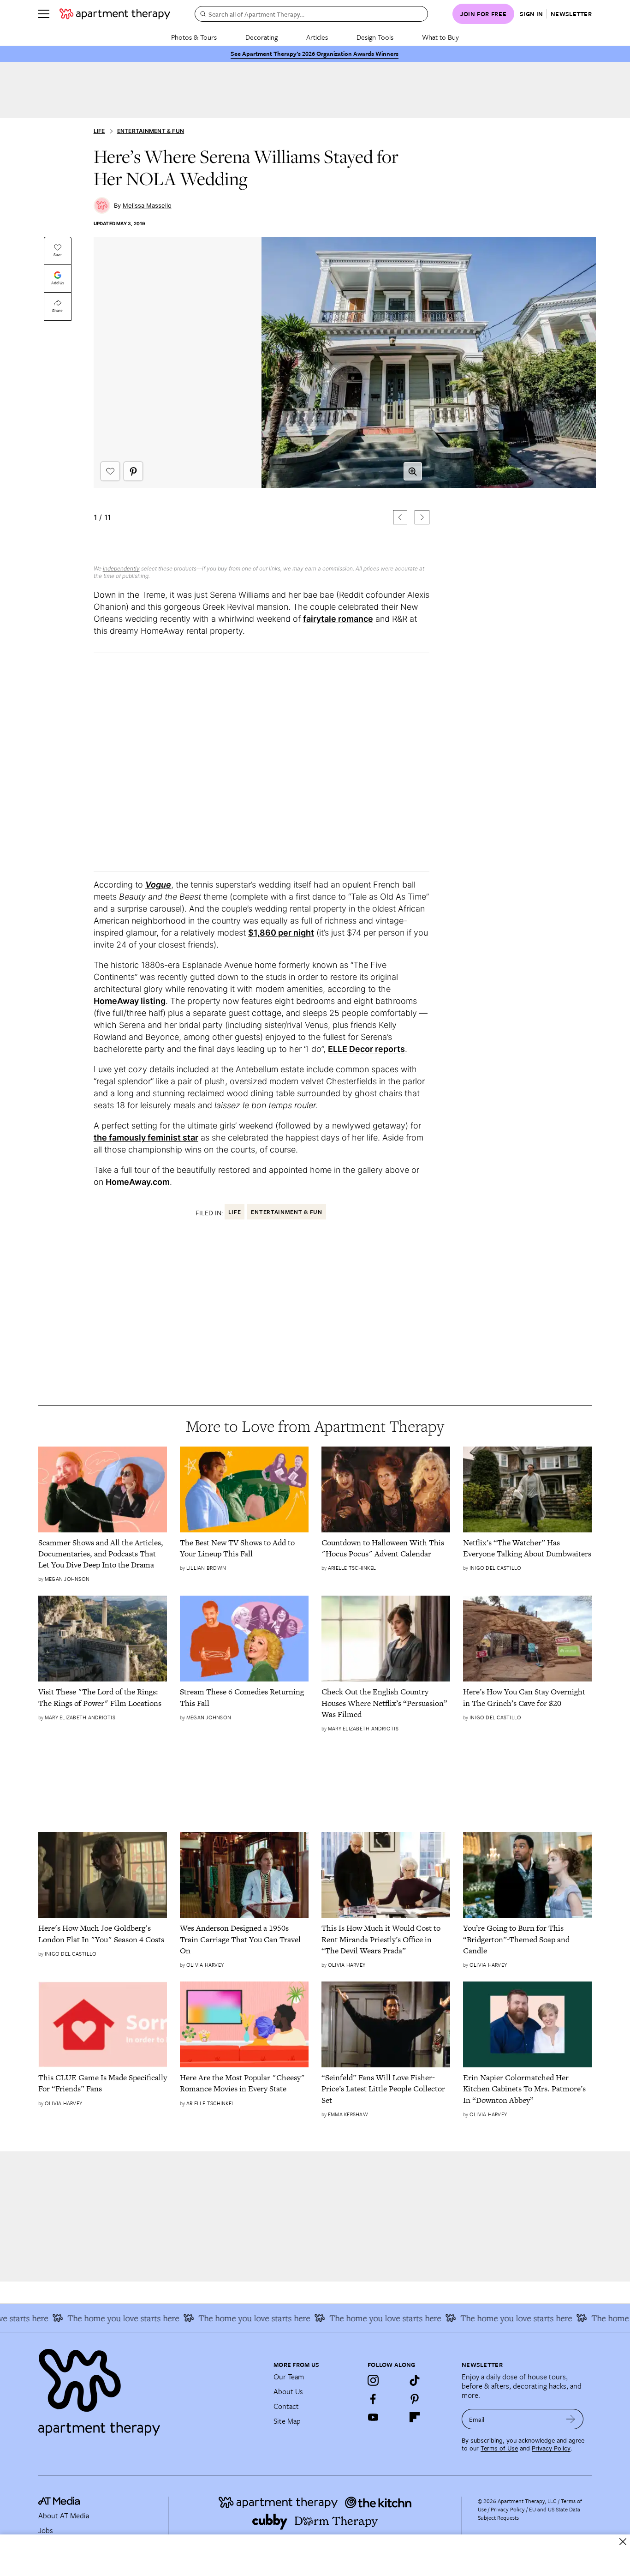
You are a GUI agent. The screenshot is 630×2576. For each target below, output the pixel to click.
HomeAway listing (130, 1001)
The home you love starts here (98, 2318)
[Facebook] (373, 2399)
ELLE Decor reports (366, 1049)
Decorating (262, 37)
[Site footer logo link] (150, 2388)
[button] (262, 395)
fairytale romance (338, 619)
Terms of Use (499, 2448)
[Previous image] (400, 517)
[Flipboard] (415, 2417)
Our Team (289, 2377)
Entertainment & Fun (151, 131)
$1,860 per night (281, 933)
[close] (623, 2542)
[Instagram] (373, 2380)
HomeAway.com (138, 1182)
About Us (288, 2391)
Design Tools (375, 37)
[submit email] (571, 2419)
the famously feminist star (146, 1138)
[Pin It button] (133, 471)
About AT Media (64, 2516)
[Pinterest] (415, 2399)
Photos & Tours (194, 37)
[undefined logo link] (115, 14)
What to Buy (440, 37)
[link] (103, 1554)
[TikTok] (415, 2380)
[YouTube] (373, 2417)
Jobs (46, 2530)
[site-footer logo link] (59, 2502)
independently (121, 568)
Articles (317, 37)
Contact (286, 2406)
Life (99, 131)
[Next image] (422, 517)
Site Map (287, 2421)
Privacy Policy (551, 2448)
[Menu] (44, 14)
